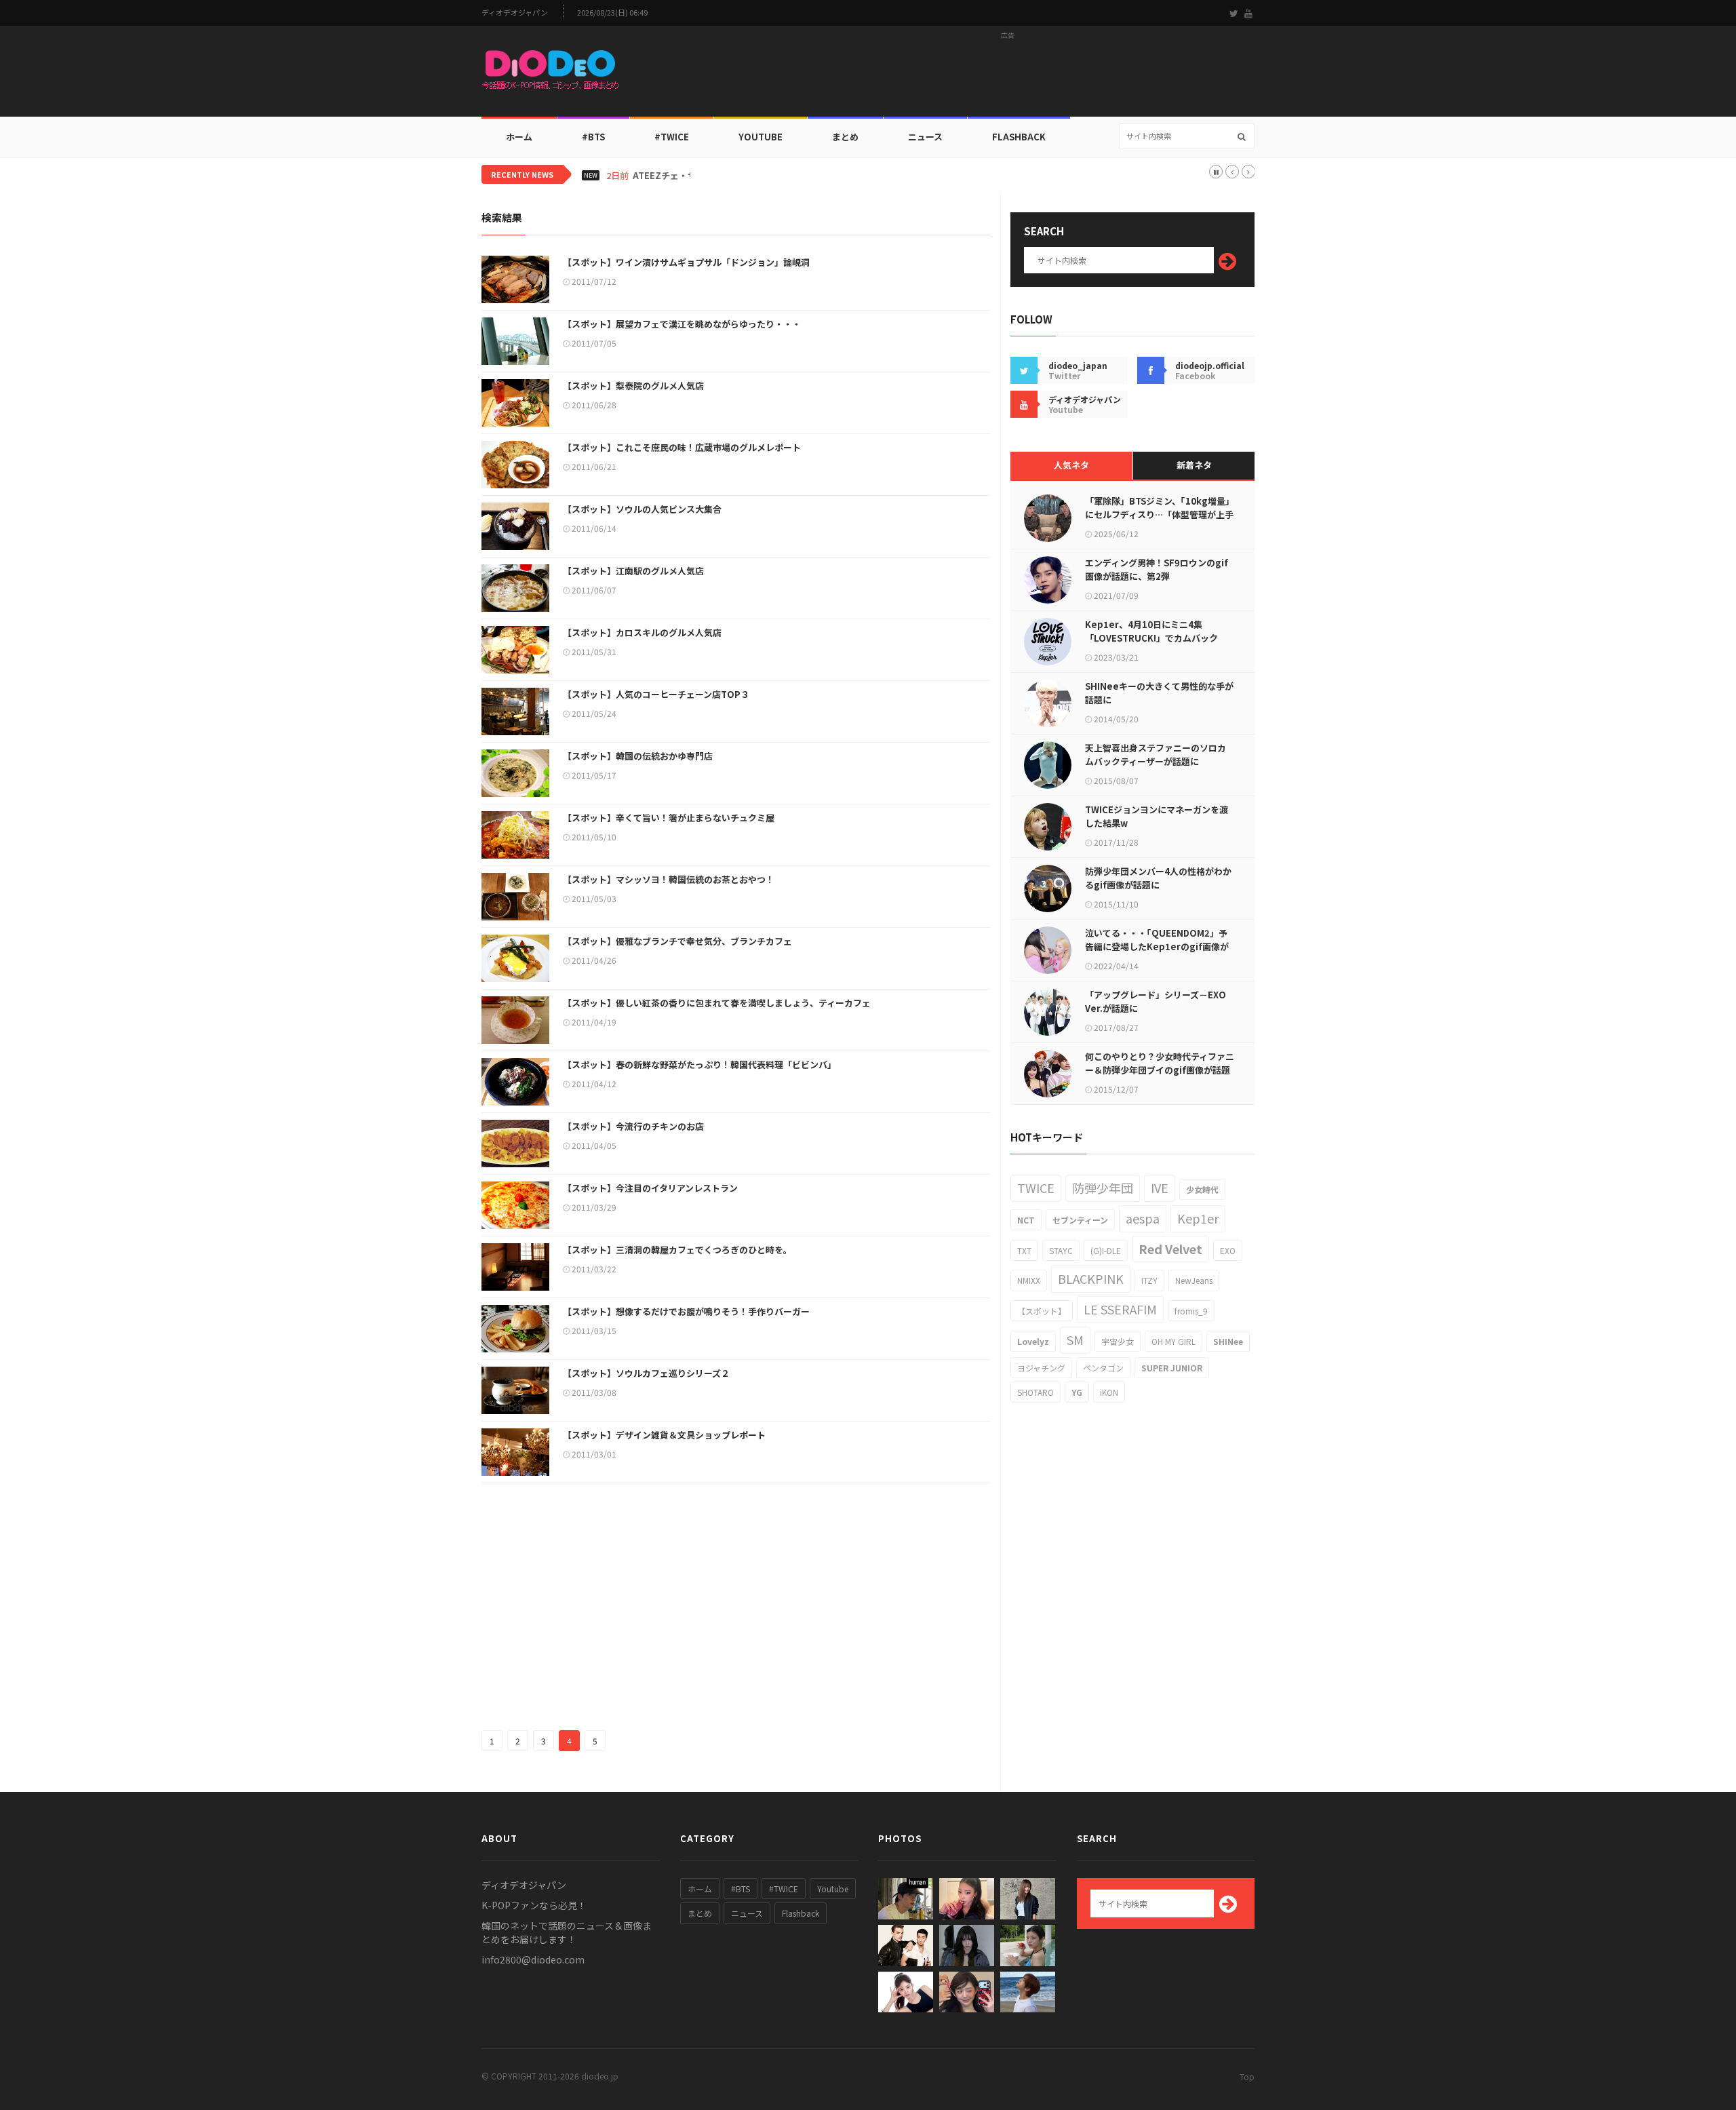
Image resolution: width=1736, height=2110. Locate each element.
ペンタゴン (1103, 1368)
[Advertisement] (1008, 75)
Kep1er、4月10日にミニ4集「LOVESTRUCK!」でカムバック (1151, 631)
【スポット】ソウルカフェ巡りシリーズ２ (646, 1373)
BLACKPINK (1091, 1278)
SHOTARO (1035, 1392)
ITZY (1149, 1280)
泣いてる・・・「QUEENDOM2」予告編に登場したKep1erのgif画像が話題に (1157, 946)
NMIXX (1029, 1280)
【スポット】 (1042, 1311)
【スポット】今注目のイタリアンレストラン (650, 1188)
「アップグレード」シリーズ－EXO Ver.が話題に (1156, 1001)
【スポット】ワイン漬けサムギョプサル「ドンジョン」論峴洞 (686, 262)
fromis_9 (1191, 1311)
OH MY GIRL (1173, 1341)
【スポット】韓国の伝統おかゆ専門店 (638, 756)
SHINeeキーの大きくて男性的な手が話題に (1159, 693)
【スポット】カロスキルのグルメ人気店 (642, 632)
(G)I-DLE (1106, 1250)
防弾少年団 (1103, 1188)
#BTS (593, 137)
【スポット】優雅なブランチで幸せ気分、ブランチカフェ (677, 941)
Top (1247, 2076)
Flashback (1019, 137)
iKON (1109, 1392)
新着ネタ (1194, 465)
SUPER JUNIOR (1172, 1368)
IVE (1160, 1188)
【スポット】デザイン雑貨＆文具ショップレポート (664, 1435)
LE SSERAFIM (1120, 1309)
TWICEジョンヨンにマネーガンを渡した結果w (1157, 816)
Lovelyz (1033, 1341)
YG (1077, 1392)
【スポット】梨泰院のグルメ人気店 (633, 386)
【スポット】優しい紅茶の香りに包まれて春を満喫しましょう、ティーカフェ (717, 1003)
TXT (1024, 1250)
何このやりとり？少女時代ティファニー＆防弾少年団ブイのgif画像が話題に (1160, 1070)
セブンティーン (1080, 1220)
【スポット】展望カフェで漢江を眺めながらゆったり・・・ (682, 324)
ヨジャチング (1041, 1368)
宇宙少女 (1118, 1341)
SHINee (1228, 1341)
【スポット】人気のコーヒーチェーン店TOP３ (656, 694)
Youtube (833, 1889)
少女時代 (1202, 1189)
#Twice (672, 137)
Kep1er (1198, 1218)
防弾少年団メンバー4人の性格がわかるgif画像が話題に (1158, 878)
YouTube (761, 137)
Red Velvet (1170, 1249)
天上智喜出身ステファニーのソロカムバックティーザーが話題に (1156, 755)
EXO (1228, 1250)
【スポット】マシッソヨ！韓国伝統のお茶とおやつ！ (669, 879)
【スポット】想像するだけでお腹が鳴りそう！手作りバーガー (686, 1311)
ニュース (925, 137)
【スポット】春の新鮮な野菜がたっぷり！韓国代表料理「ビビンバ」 (699, 1064)
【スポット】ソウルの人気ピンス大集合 (642, 509)
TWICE (1036, 1188)
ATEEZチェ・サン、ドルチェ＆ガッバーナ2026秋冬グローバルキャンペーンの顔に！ (803, 176)
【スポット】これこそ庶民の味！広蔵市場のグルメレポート (682, 447)
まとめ (845, 137)
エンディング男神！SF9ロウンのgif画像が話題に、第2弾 (1157, 569)
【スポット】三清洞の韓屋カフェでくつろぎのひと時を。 (677, 1250)
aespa (1143, 1218)
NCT (1026, 1220)
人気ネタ (1071, 465)
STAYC (1061, 1250)
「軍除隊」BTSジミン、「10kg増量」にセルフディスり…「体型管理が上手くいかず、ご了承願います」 (1160, 514)
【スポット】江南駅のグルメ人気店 (633, 571)
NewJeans (1194, 1280)
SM (1075, 1340)
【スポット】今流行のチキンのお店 (633, 1126)
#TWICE (784, 1889)
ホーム (519, 137)
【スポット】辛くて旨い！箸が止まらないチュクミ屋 (669, 818)
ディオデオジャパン (515, 13)
